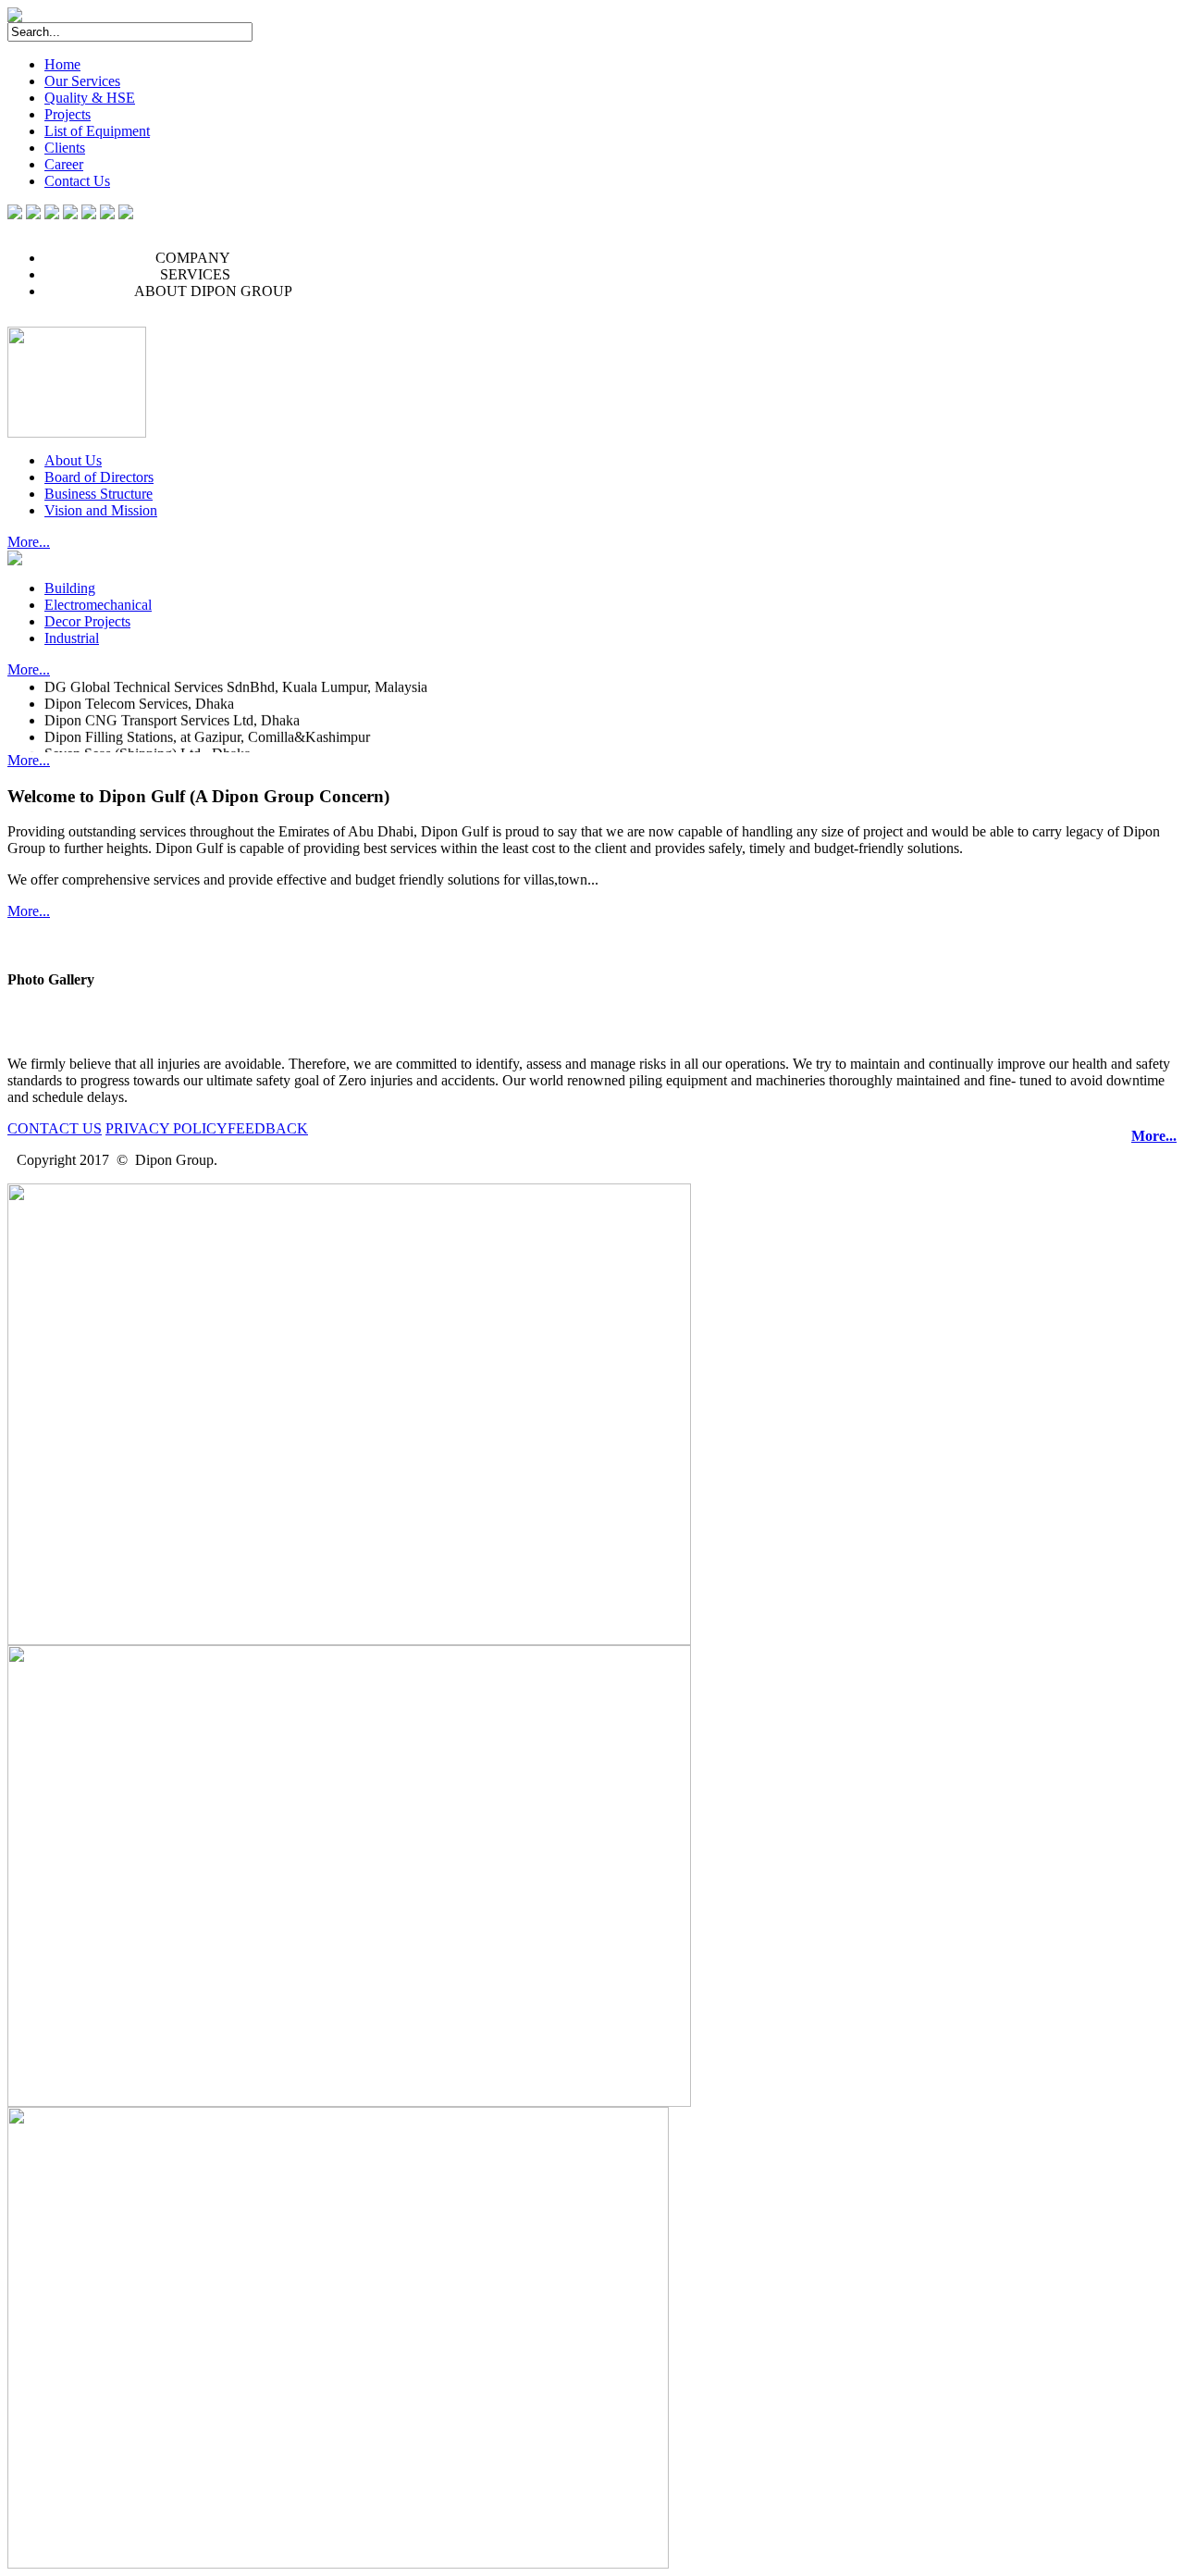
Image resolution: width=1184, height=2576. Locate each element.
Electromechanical (98, 605)
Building (70, 588)
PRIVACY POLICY (166, 1128)
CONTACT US (55, 1128)
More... (29, 542)
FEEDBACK (268, 1128)
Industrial (72, 638)
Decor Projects (87, 621)
